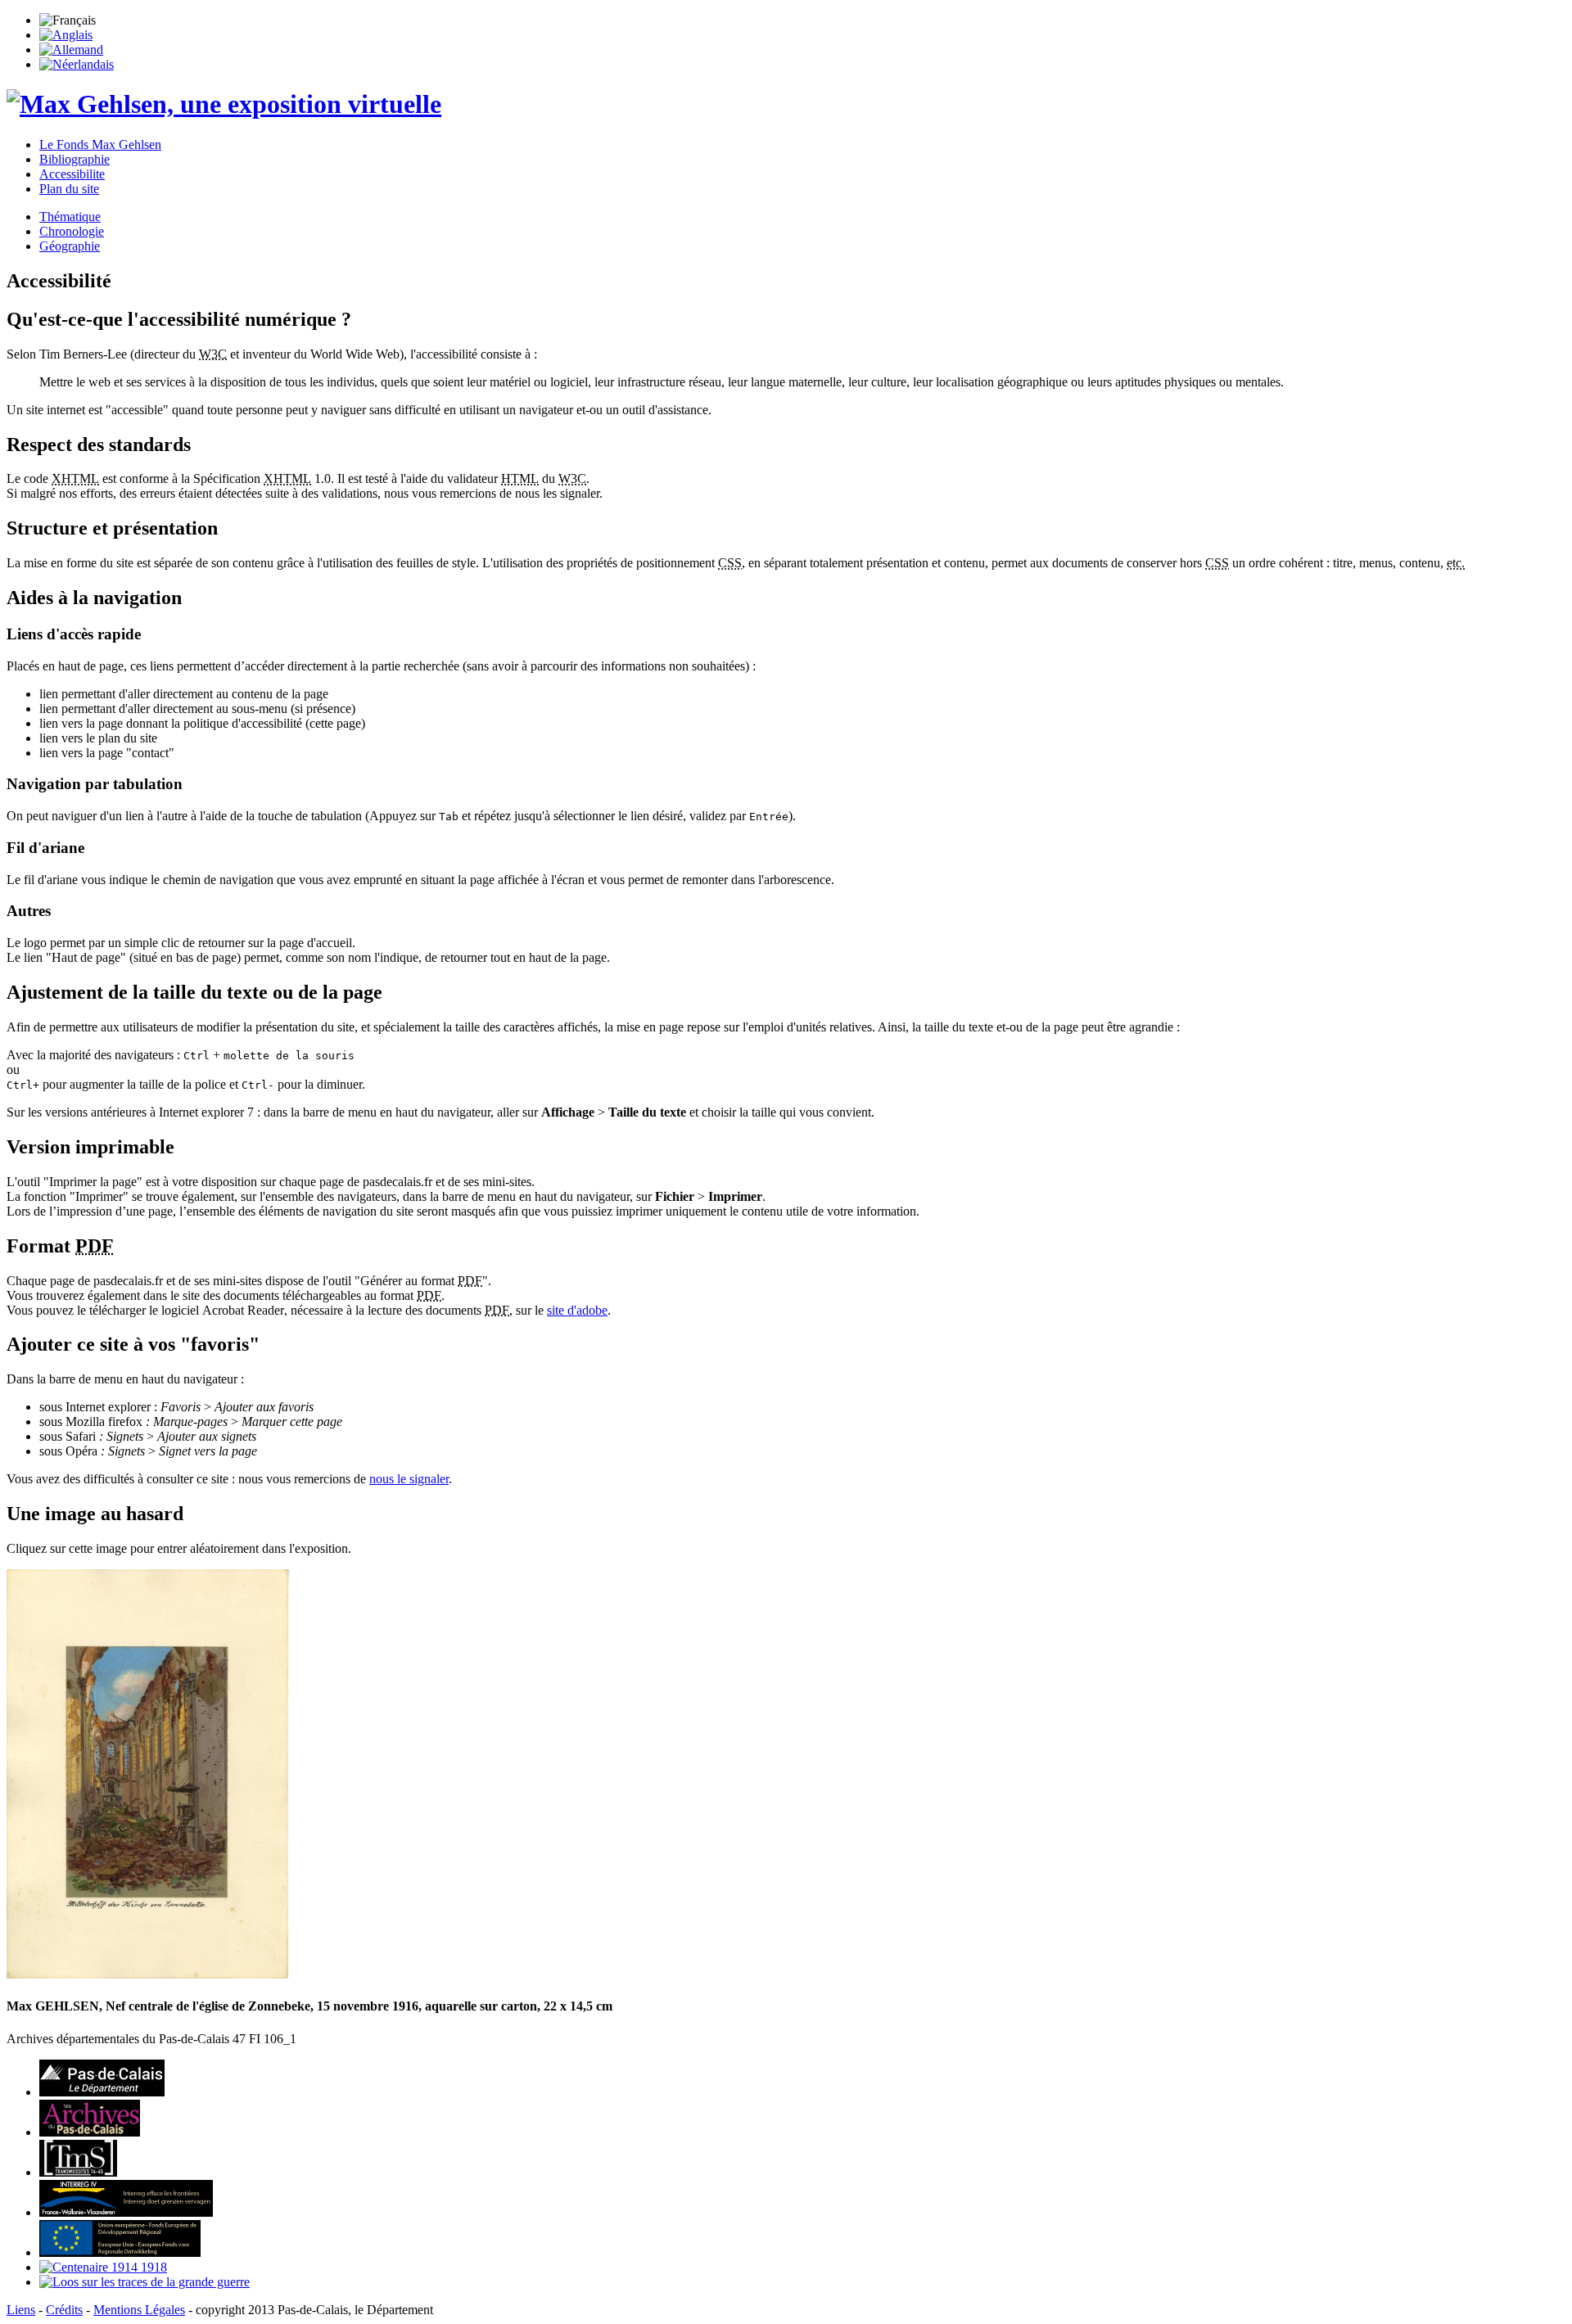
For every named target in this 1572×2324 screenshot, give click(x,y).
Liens (21, 2310)
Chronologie (72, 231)
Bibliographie (75, 159)
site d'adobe (577, 1310)
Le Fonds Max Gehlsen (100, 144)
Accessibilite (72, 174)
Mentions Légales (139, 2310)
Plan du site (69, 189)
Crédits (64, 2310)
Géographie (70, 246)
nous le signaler (409, 1479)
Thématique (70, 217)
